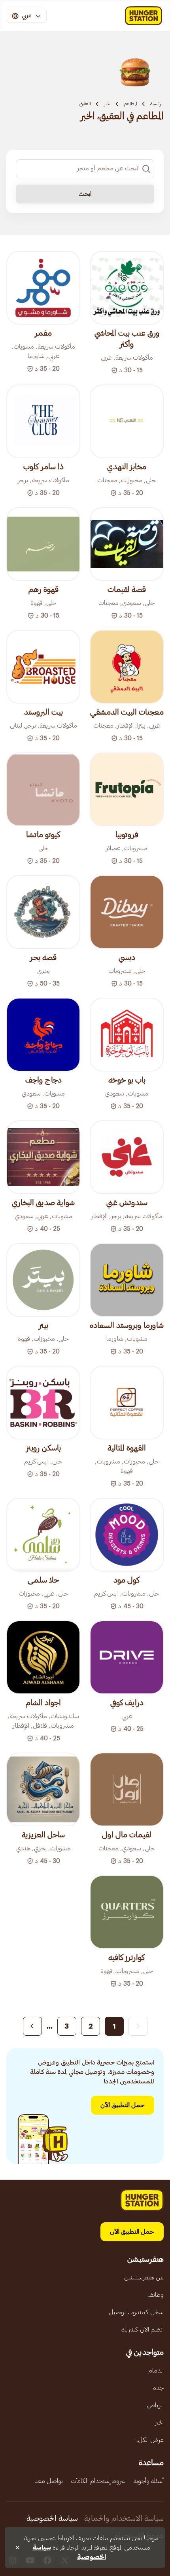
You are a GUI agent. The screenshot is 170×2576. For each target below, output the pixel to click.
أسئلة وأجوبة (149, 2481)
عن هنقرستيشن (144, 2277)
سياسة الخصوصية (52, 2518)
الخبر (107, 104)
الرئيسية (157, 104)
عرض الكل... (149, 2440)
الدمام (156, 2371)
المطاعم (130, 104)
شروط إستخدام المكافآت (98, 2481)
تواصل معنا (49, 2481)
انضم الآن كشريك (142, 2330)
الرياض (155, 2405)
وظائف (156, 2295)
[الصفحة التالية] (32, 2026)
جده (158, 2388)
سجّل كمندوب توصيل (136, 2312)
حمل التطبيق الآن (123, 2105)
